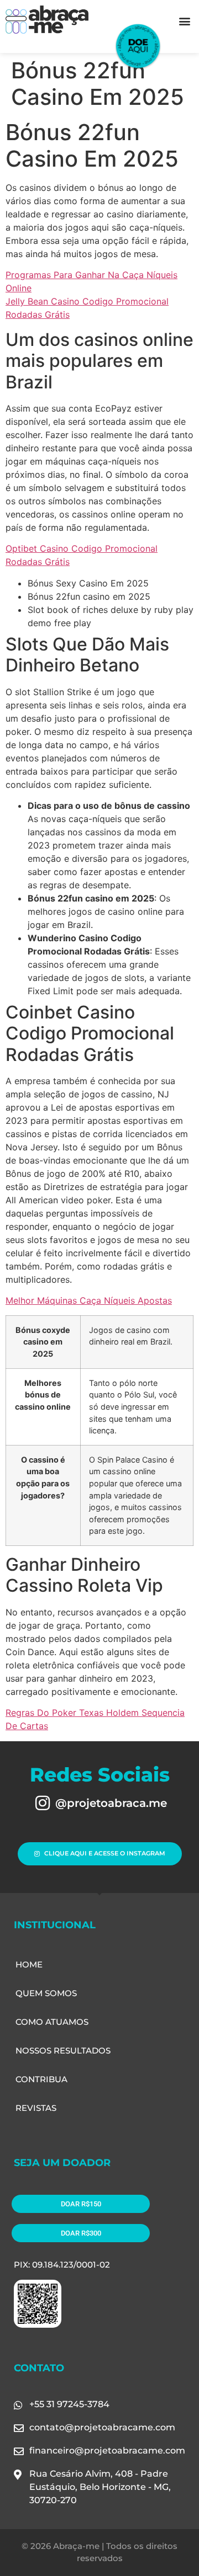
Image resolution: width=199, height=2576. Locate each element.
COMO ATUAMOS (52, 2022)
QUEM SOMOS (46, 1993)
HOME (29, 1964)
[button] (184, 21)
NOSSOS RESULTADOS (63, 2050)
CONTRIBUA (41, 2079)
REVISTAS (36, 2108)
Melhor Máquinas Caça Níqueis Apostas (89, 1300)
